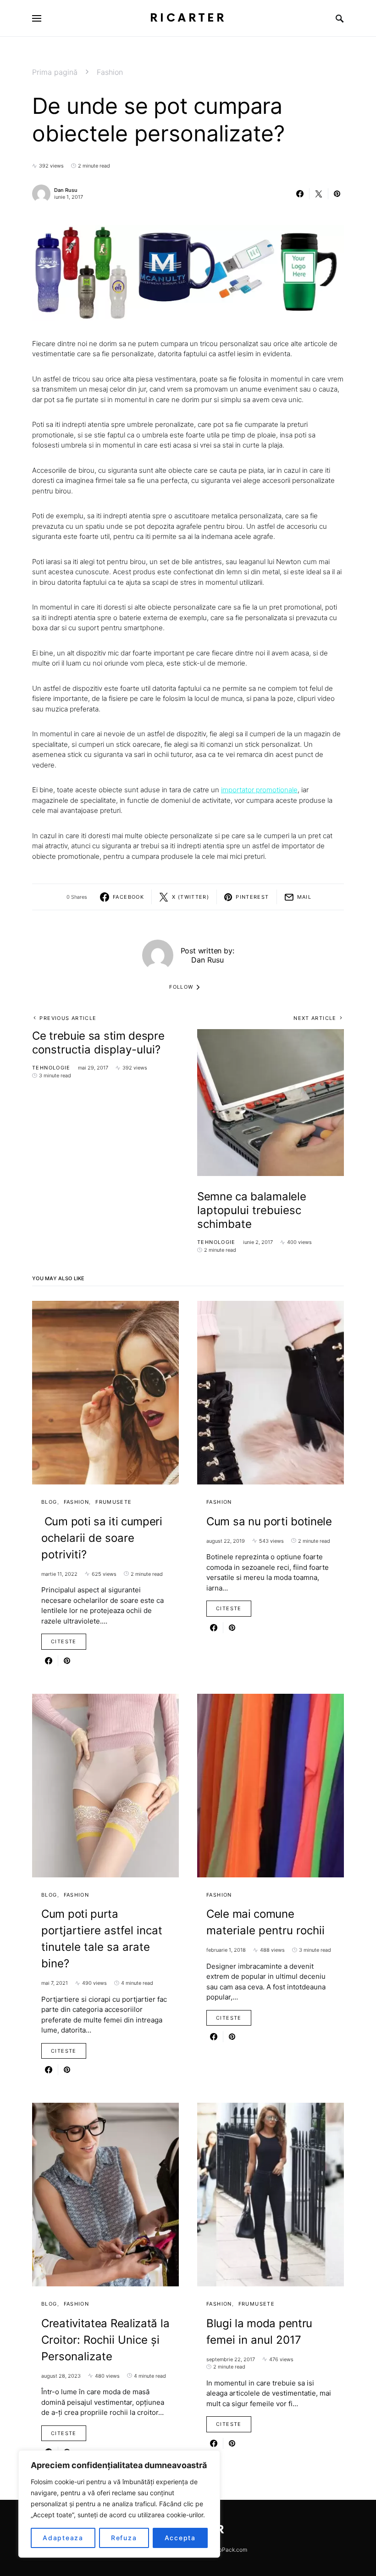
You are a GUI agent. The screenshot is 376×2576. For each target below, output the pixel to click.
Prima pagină (55, 72)
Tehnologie (51, 1068)
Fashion (110, 72)
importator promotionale (259, 790)
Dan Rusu (66, 190)
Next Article (315, 1018)
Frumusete (113, 1502)
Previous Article (68, 1018)
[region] (119, 2504)
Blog (49, 1502)
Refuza (124, 2538)
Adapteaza (63, 2538)
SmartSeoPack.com (222, 2550)
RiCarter (188, 18)
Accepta (180, 2538)
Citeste (64, 1641)
